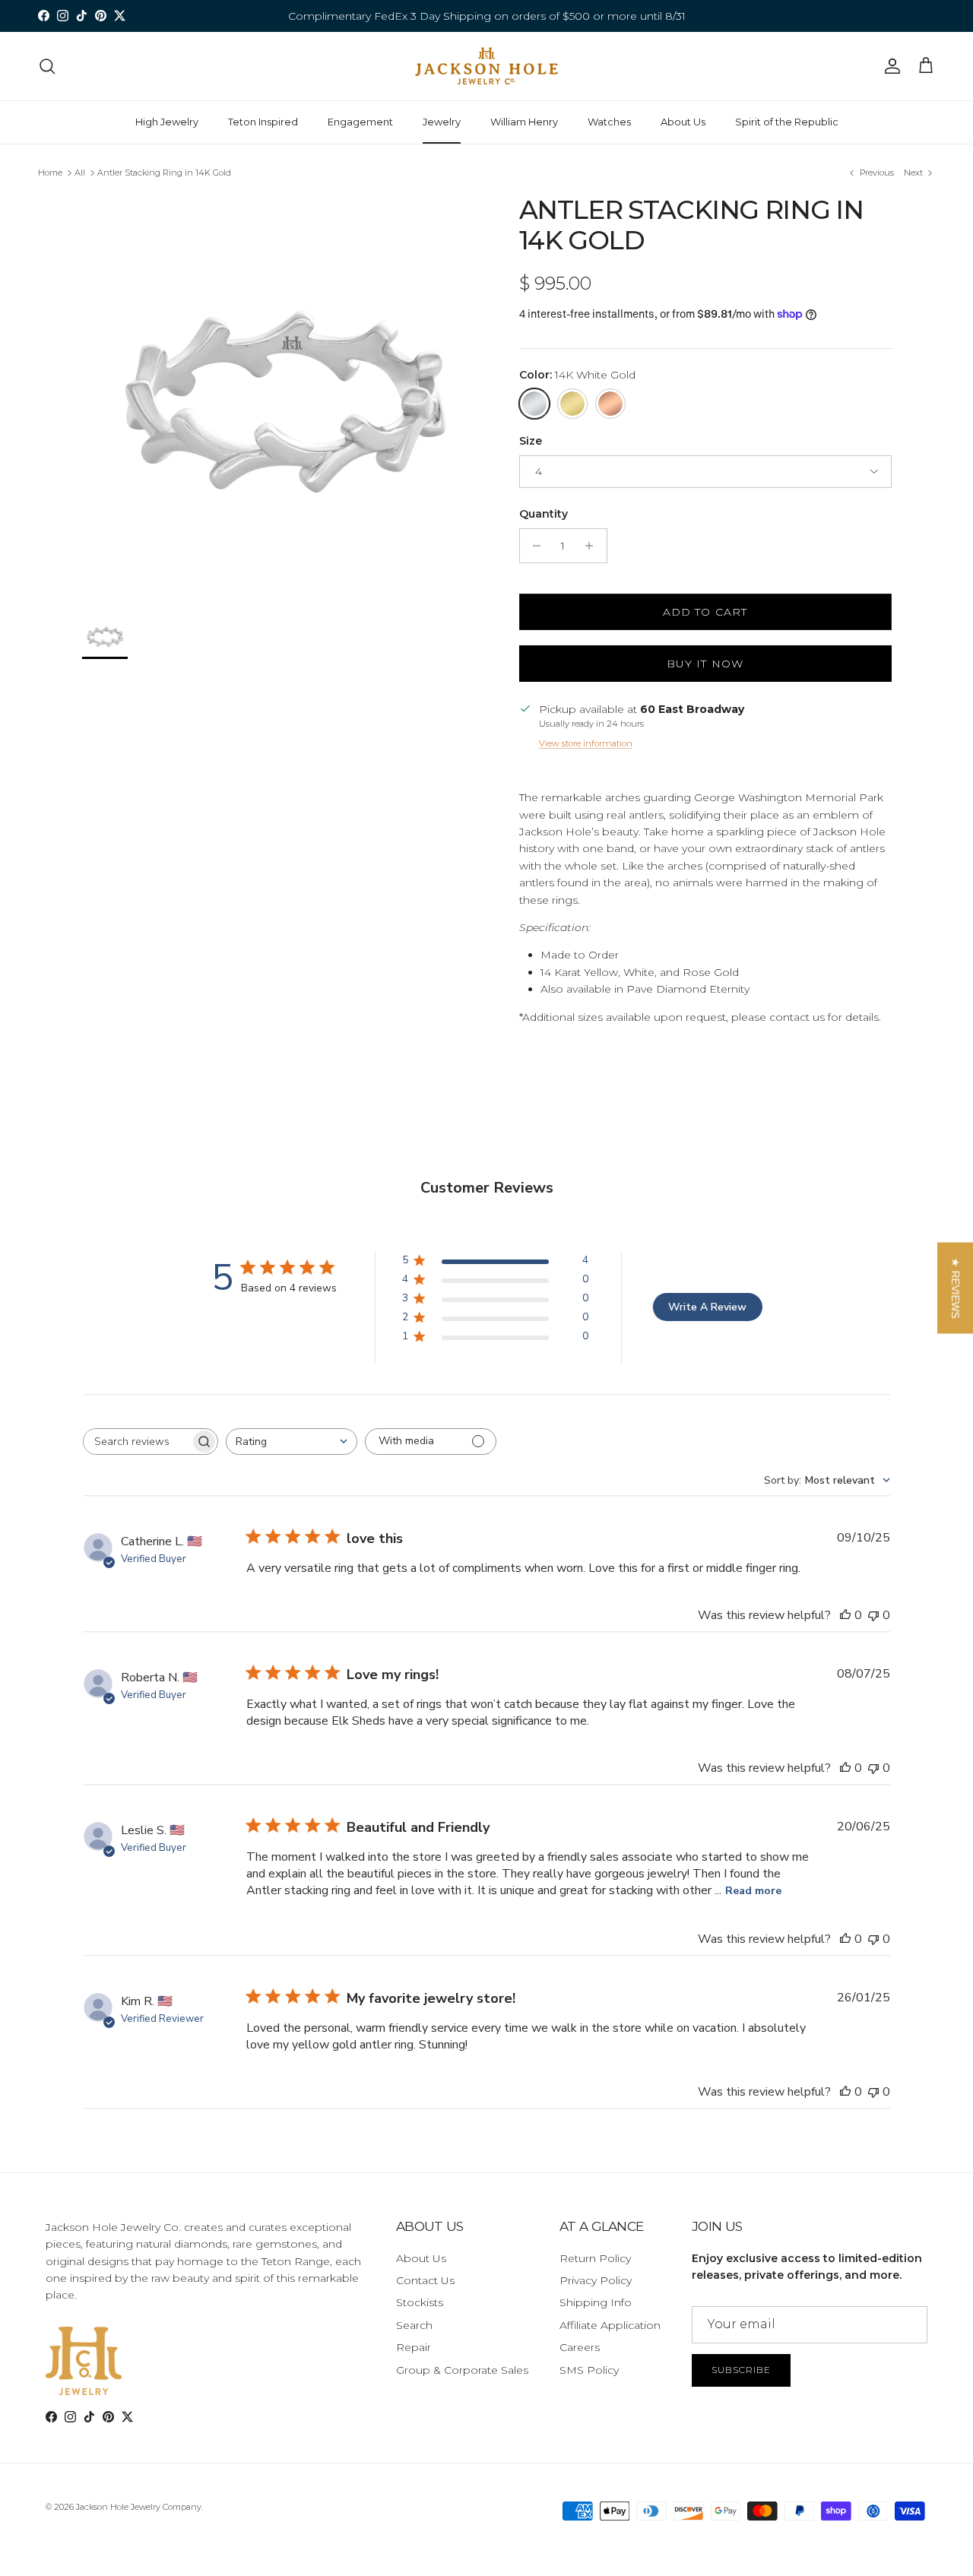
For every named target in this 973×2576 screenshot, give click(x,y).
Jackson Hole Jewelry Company (139, 2507)
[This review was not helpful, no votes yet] (873, 1615)
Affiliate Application (610, 2325)
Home (50, 173)
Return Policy (595, 2258)
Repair (414, 2347)
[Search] (47, 66)
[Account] (889, 66)
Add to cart (705, 612)
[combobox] (292, 1442)
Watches (609, 122)
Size (531, 441)
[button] (955, 1288)
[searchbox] (137, 1442)
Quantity (544, 514)
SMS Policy (589, 2370)
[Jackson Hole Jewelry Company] (486, 66)
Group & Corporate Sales (462, 2370)
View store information (586, 743)
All (80, 173)
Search (414, 2325)
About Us (683, 122)
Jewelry (442, 122)
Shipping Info (596, 2302)
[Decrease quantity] (533, 546)
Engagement (360, 122)
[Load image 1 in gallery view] (284, 396)
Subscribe (741, 2370)
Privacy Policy (596, 2280)
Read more (753, 1891)
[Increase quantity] (593, 546)
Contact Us (425, 2280)
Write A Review (707, 1307)
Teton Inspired (263, 122)
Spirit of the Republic (787, 122)
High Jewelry (167, 122)
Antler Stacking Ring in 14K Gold (164, 173)
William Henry (524, 122)
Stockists (420, 2302)
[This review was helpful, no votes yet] (845, 1615)
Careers (580, 2347)
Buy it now (705, 664)
